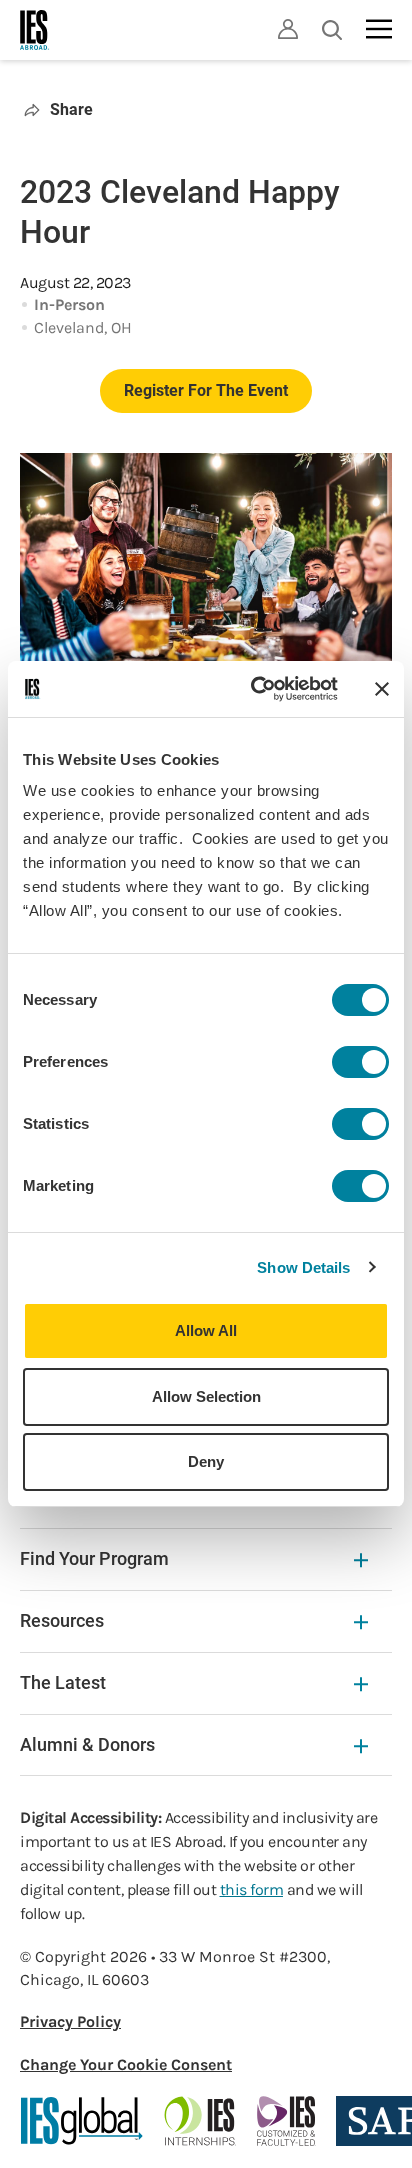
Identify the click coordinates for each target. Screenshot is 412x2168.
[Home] (35, 30)
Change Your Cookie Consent (126, 2064)
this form (252, 1889)
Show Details (303, 1267)
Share (71, 109)
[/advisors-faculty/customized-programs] (286, 2121)
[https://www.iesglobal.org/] (82, 2121)
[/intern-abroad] (200, 2121)
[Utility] (288, 29)
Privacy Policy (70, 2021)
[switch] (360, 1062)
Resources (62, 1620)
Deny (206, 1461)
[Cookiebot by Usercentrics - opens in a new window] (255, 689)
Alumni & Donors (87, 1744)
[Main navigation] (379, 29)
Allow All (206, 1330)
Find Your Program (94, 1558)
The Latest (63, 1682)
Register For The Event (206, 390)
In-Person (69, 304)
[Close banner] (382, 689)
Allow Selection (206, 1396)
